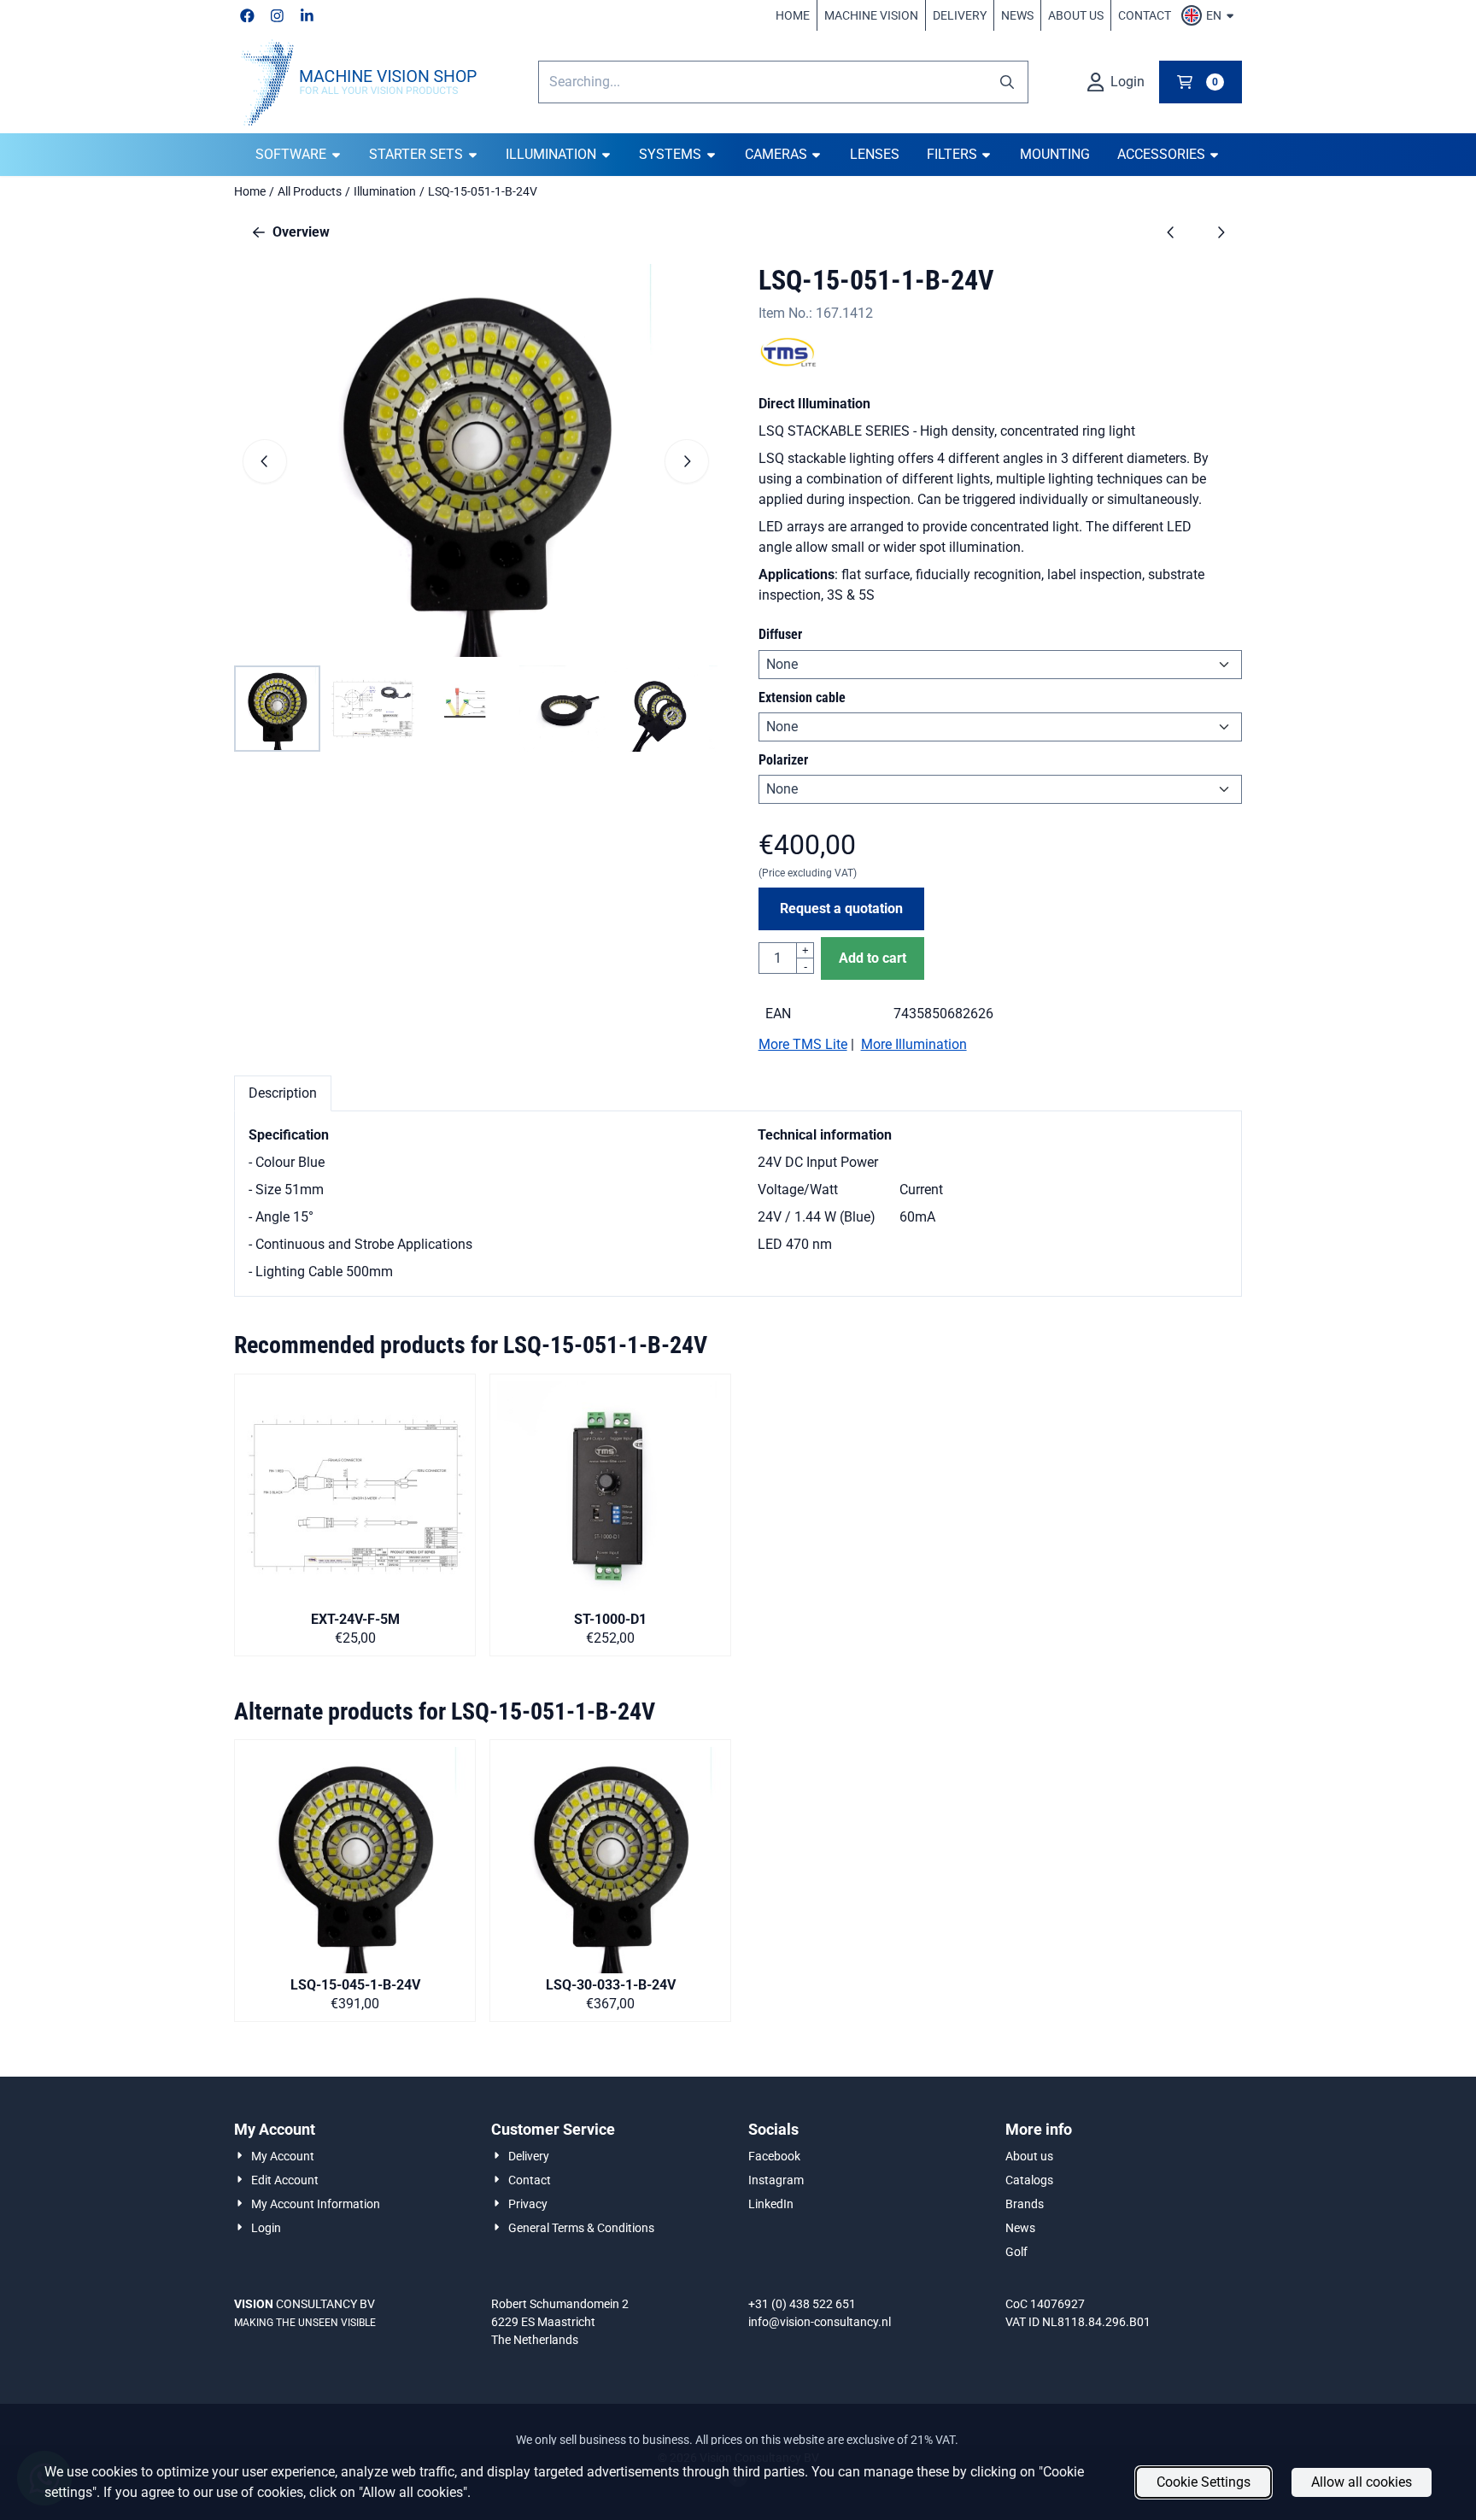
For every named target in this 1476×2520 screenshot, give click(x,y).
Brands (1025, 2204)
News (1017, 15)
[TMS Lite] (788, 363)
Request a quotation (841, 908)
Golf (1016, 2252)
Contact (1145, 15)
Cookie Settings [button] (1204, 2482)
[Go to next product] (1221, 232)
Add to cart (873, 958)
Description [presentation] (283, 1093)
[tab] (283, 1093)
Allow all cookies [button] (1362, 2482)
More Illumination (914, 1044)
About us (1076, 15)
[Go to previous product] (1171, 232)
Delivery (960, 15)
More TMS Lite (803, 1044)
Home (793, 15)
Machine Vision (871, 15)
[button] (1210, 15)
